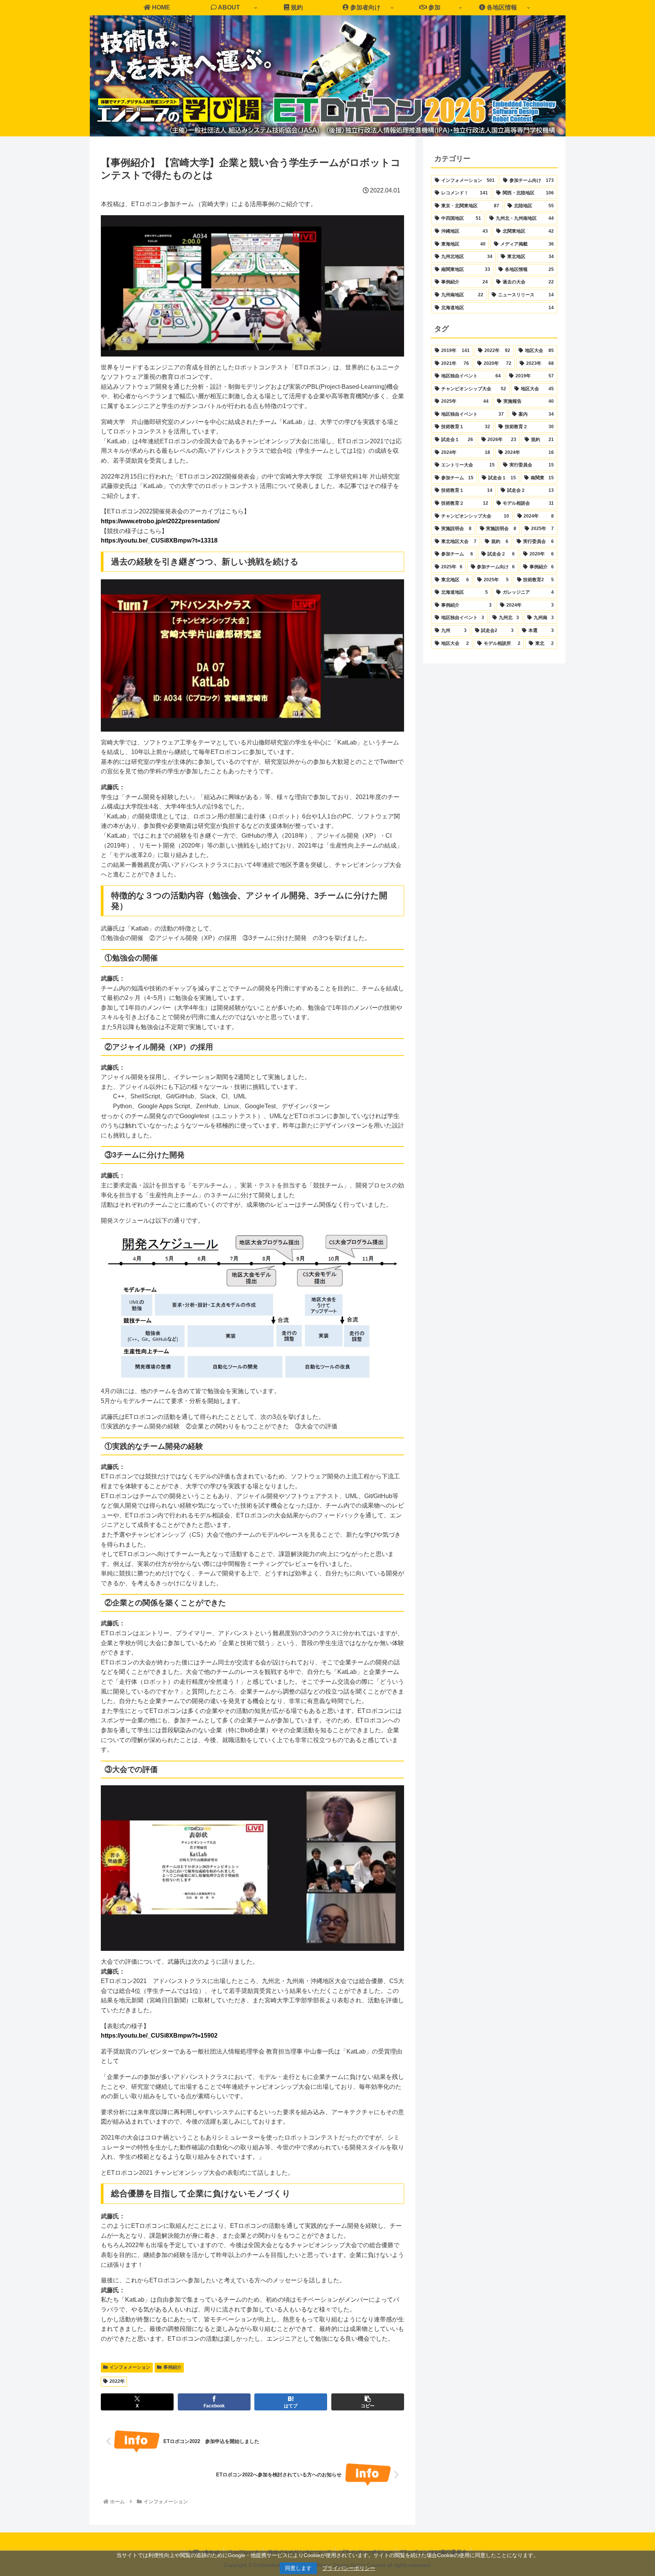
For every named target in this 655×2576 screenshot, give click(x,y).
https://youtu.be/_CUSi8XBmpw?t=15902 (159, 2036)
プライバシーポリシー (349, 2568)
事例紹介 (172, 2367)
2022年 (117, 2381)
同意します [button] (298, 2568)
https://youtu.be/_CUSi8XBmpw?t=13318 (159, 540)
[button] (368, 2402)
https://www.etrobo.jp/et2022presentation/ (160, 521)
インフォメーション (130, 2367)
